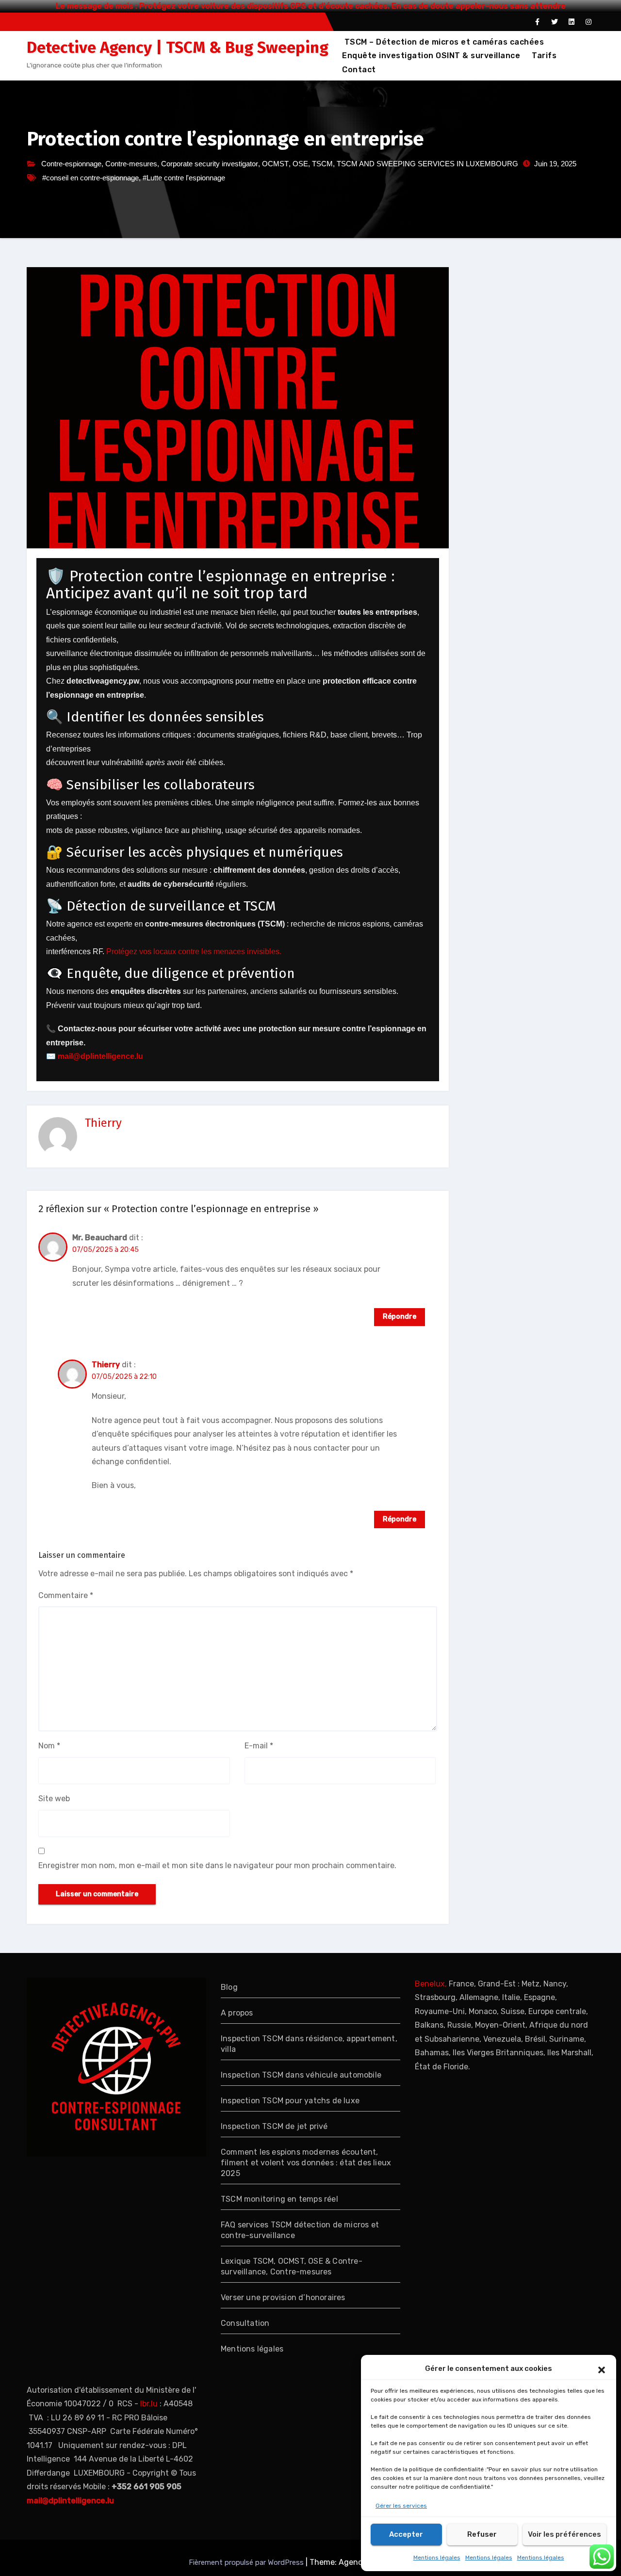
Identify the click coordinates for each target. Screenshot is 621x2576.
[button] (602, 2369)
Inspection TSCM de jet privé (274, 2126)
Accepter (406, 2534)
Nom (49, 1746)
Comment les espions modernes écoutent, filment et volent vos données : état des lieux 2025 (306, 2163)
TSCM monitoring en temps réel (279, 2199)
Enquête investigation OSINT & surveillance (431, 56)
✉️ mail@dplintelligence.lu (95, 1056)
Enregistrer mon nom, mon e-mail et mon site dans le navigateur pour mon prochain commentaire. (217, 1865)
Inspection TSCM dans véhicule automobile (301, 2075)
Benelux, (431, 1984)
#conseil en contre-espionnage (90, 178)
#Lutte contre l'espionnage (184, 178)
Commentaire (66, 1595)
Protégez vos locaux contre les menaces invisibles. (194, 952)
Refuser (482, 2534)
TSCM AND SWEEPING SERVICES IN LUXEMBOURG (427, 164)
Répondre (400, 1317)
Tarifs (544, 56)
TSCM (322, 164)
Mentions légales (437, 2558)
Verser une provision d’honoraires (283, 2297)
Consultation (245, 2323)
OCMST (275, 164)
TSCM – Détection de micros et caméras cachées (443, 42)
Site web (54, 1799)
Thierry (103, 1123)
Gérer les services (401, 2506)
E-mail (259, 1746)
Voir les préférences (564, 2534)
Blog (229, 1987)
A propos (237, 2013)
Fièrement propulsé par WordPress (247, 2562)
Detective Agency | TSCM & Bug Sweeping (178, 48)
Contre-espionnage (71, 164)
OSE (300, 164)
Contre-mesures (131, 164)
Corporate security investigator (210, 164)
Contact (359, 70)
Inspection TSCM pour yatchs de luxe (290, 2101)
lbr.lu (149, 2404)
